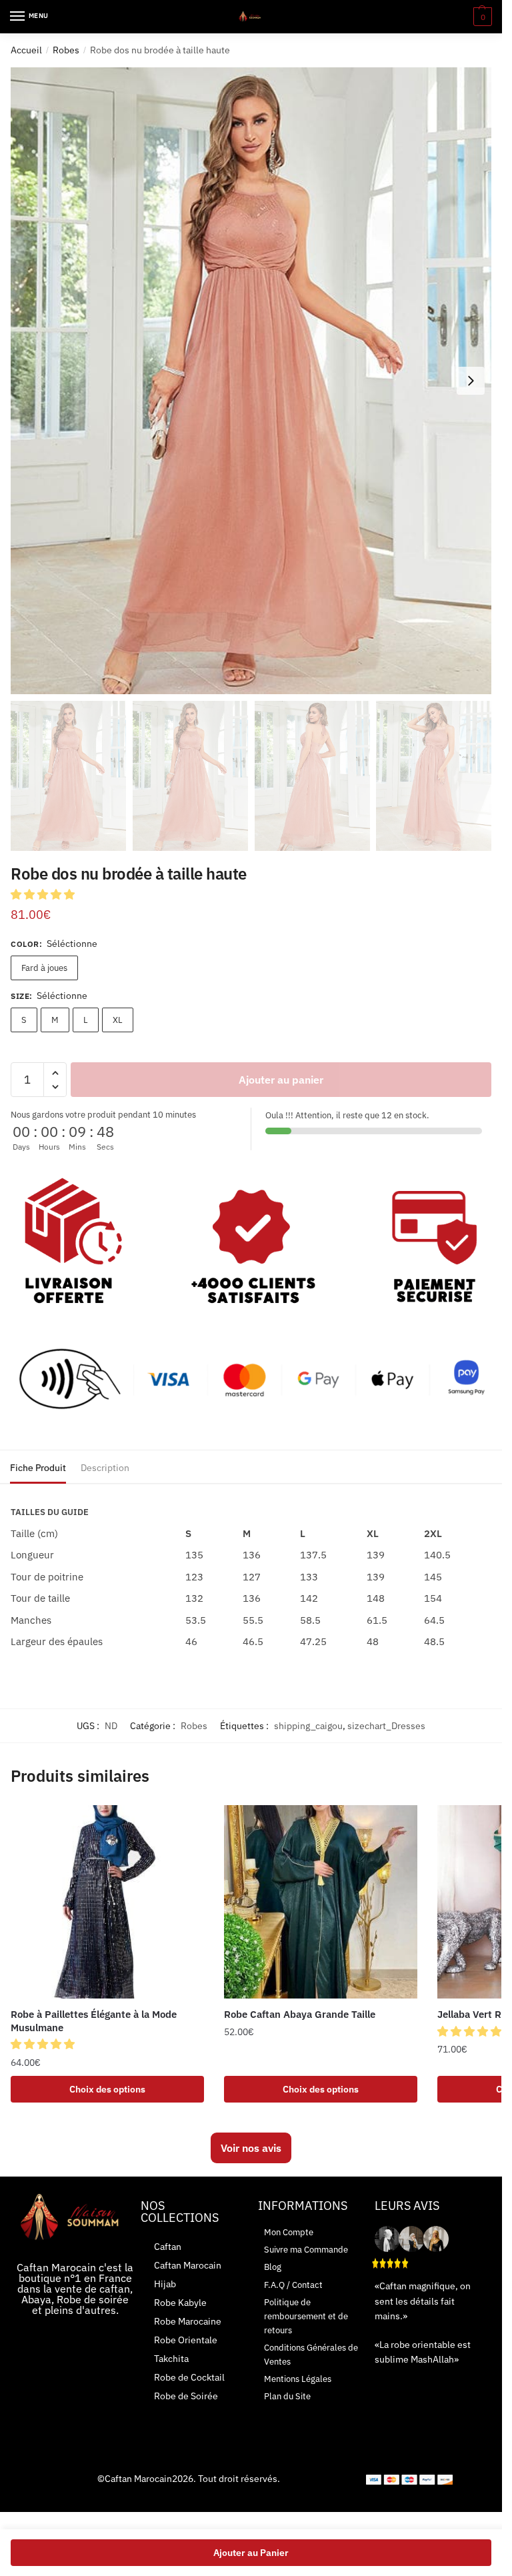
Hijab (165, 2284)
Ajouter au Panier (251, 2553)
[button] (44, 894)
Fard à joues (44, 968)
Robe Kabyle (180, 2303)
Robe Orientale (186, 2340)
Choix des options (107, 2089)
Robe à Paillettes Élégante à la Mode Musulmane (94, 2021)
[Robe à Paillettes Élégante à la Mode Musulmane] (107, 1902)
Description (105, 1468)
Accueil (26, 50)
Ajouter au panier (281, 1080)
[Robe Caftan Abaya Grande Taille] (321, 1902)
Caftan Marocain (188, 2265)
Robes (66, 50)
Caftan (168, 2247)
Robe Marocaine (188, 2321)
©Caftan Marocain (135, 2479)
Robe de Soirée (186, 2396)
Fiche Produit (38, 1468)
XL (118, 1020)
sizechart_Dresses (386, 1726)
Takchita (171, 2359)
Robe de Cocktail (189, 2377)
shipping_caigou (308, 1726)
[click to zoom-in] (251, 381)
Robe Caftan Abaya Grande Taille (300, 2014)
